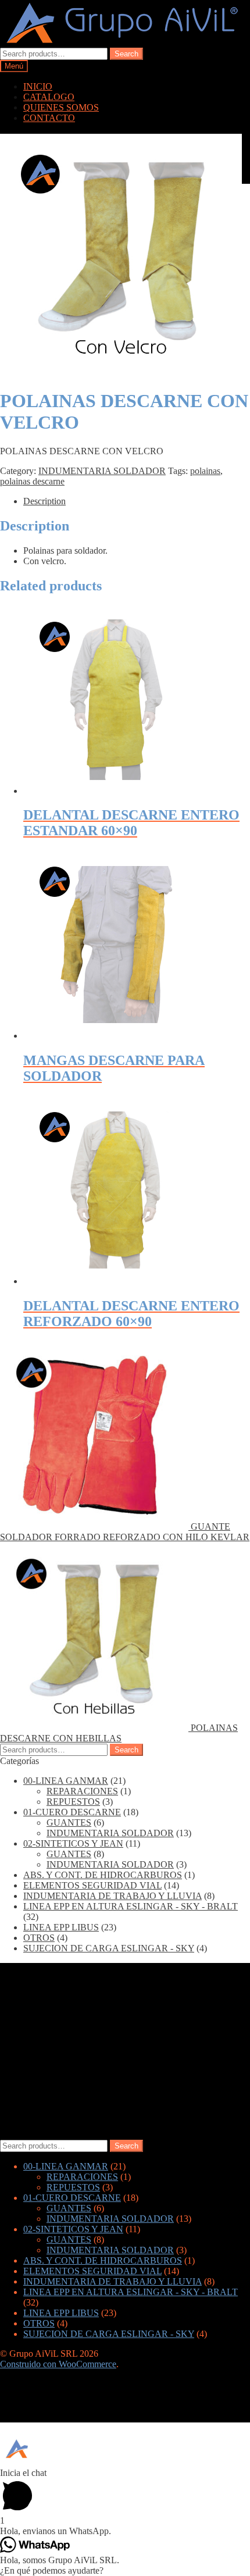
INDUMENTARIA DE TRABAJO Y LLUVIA (112, 1896)
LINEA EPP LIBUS (61, 1927)
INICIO (38, 86)
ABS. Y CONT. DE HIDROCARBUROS (103, 1875)
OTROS (39, 1938)
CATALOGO (49, 97)
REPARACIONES (82, 1791)
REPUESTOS (73, 1802)
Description (44, 501)
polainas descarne (32, 481)
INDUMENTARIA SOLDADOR (102, 471)
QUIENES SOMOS (61, 107)
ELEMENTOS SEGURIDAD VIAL (92, 1885)
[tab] (137, 501)
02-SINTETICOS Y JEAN (73, 1843)
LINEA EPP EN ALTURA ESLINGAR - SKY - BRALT (131, 1906)
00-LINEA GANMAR (66, 1781)
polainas (205, 471)
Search (126, 54)
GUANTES (69, 1823)
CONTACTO (49, 118)
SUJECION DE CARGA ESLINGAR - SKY (109, 1948)
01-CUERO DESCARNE (72, 1812)
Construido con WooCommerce (58, 2364)
